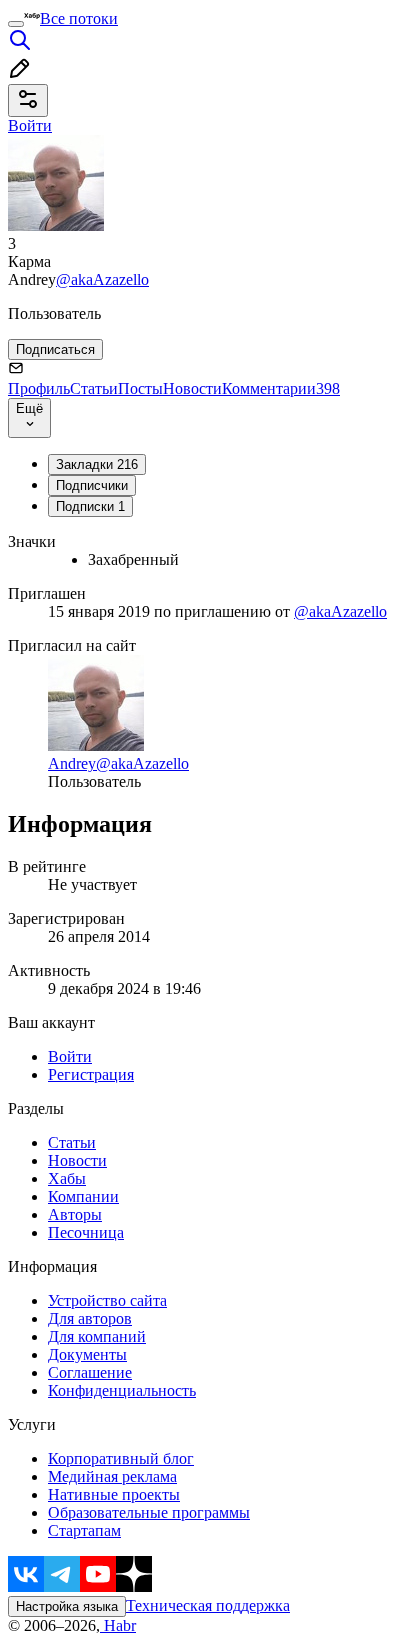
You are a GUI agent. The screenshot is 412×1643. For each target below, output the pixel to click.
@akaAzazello (102, 279)
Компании (83, 1196)
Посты (140, 388)
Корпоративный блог (121, 1458)
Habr (118, 1625)
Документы (87, 1354)
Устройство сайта (107, 1300)
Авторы (75, 1214)
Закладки (97, 464)
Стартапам (84, 1530)
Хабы (67, 1178)
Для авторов (90, 1318)
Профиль (39, 388)
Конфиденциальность (122, 1390)
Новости (192, 388)
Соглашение (90, 1372)
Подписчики (92, 485)
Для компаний (97, 1336)
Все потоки (79, 18)
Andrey (72, 763)
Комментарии (281, 388)
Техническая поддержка (208, 1605)
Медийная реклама (112, 1476)
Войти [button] (30, 125)
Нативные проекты (114, 1494)
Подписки (90, 506)
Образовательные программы (149, 1512)
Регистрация (91, 1074)
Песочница (86, 1232)
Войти (70, 1056)
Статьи (94, 388)
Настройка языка (67, 1606)
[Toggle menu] (16, 24)
